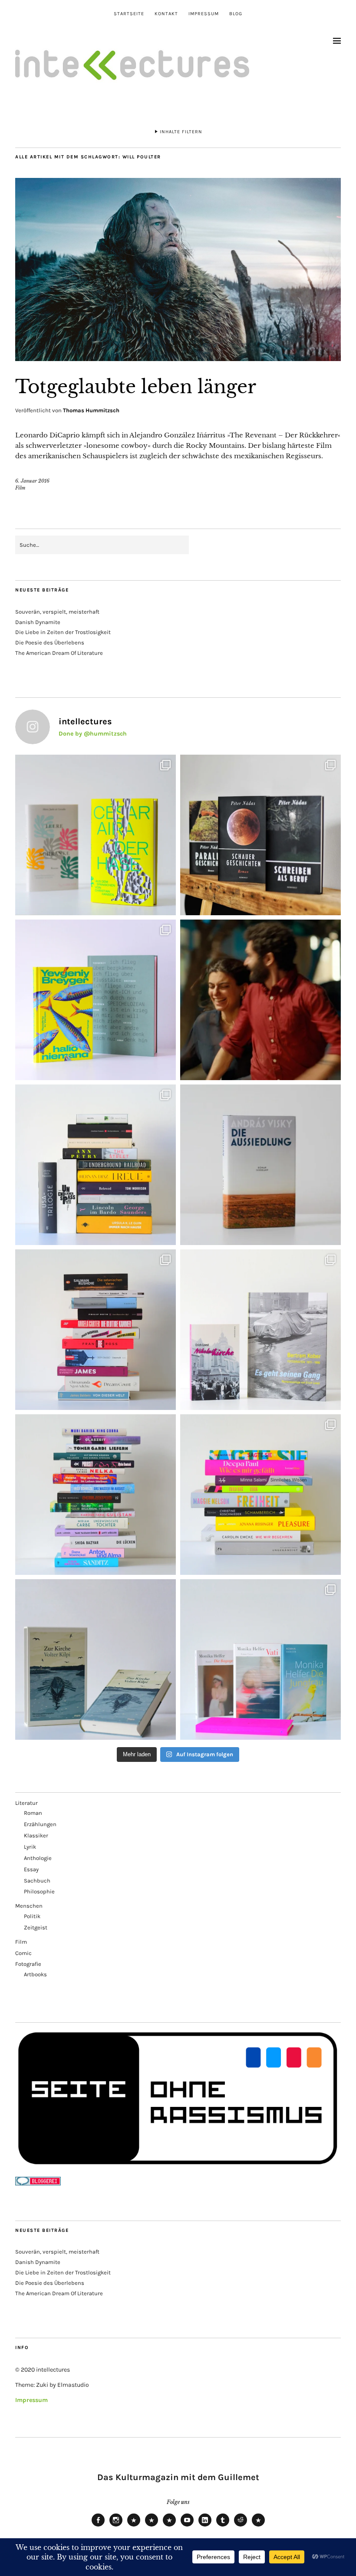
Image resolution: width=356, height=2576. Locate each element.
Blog (236, 14)
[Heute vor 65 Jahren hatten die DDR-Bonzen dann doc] (260, 1330)
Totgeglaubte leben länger (136, 387)
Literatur (26, 1803)
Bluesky (134, 2526)
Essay (31, 1869)
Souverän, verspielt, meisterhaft (57, 612)
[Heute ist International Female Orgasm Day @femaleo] (260, 1495)
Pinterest (258, 2526)
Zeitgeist (36, 1927)
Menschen (29, 1906)
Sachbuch (37, 1881)
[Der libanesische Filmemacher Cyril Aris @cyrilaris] (260, 1000)
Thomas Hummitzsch (91, 410)
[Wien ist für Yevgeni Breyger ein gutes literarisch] (96, 1000)
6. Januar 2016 (32, 481)
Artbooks (35, 1974)
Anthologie (38, 1858)
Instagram (116, 2526)
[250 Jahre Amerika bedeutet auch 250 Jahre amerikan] (96, 1165)
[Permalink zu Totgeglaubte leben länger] (178, 358)
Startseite (129, 14)
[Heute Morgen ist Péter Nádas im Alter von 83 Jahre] (260, 835)
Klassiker (36, 1835)
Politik (32, 1916)
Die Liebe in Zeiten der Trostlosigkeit (63, 632)
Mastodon (152, 2526)
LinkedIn (205, 2526)
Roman (33, 1813)
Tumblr (223, 2526)
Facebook (98, 2526)
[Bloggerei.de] (38, 2183)
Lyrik (30, 1847)
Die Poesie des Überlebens (50, 642)
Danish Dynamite (38, 622)
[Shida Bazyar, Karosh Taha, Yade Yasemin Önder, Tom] (96, 1495)
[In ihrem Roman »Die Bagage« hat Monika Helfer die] (260, 1659)
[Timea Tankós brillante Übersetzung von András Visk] (260, 1165)
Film (20, 488)
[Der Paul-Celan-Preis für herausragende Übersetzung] (96, 1659)
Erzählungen (40, 1824)
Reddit (241, 2526)
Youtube (187, 2526)
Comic (23, 1953)
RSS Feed (169, 2526)
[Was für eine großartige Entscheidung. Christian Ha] (96, 835)
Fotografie (28, 1964)
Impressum (204, 14)
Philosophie (39, 1891)
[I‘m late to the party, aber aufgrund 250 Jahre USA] (96, 1330)
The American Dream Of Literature (59, 653)
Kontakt (166, 14)
